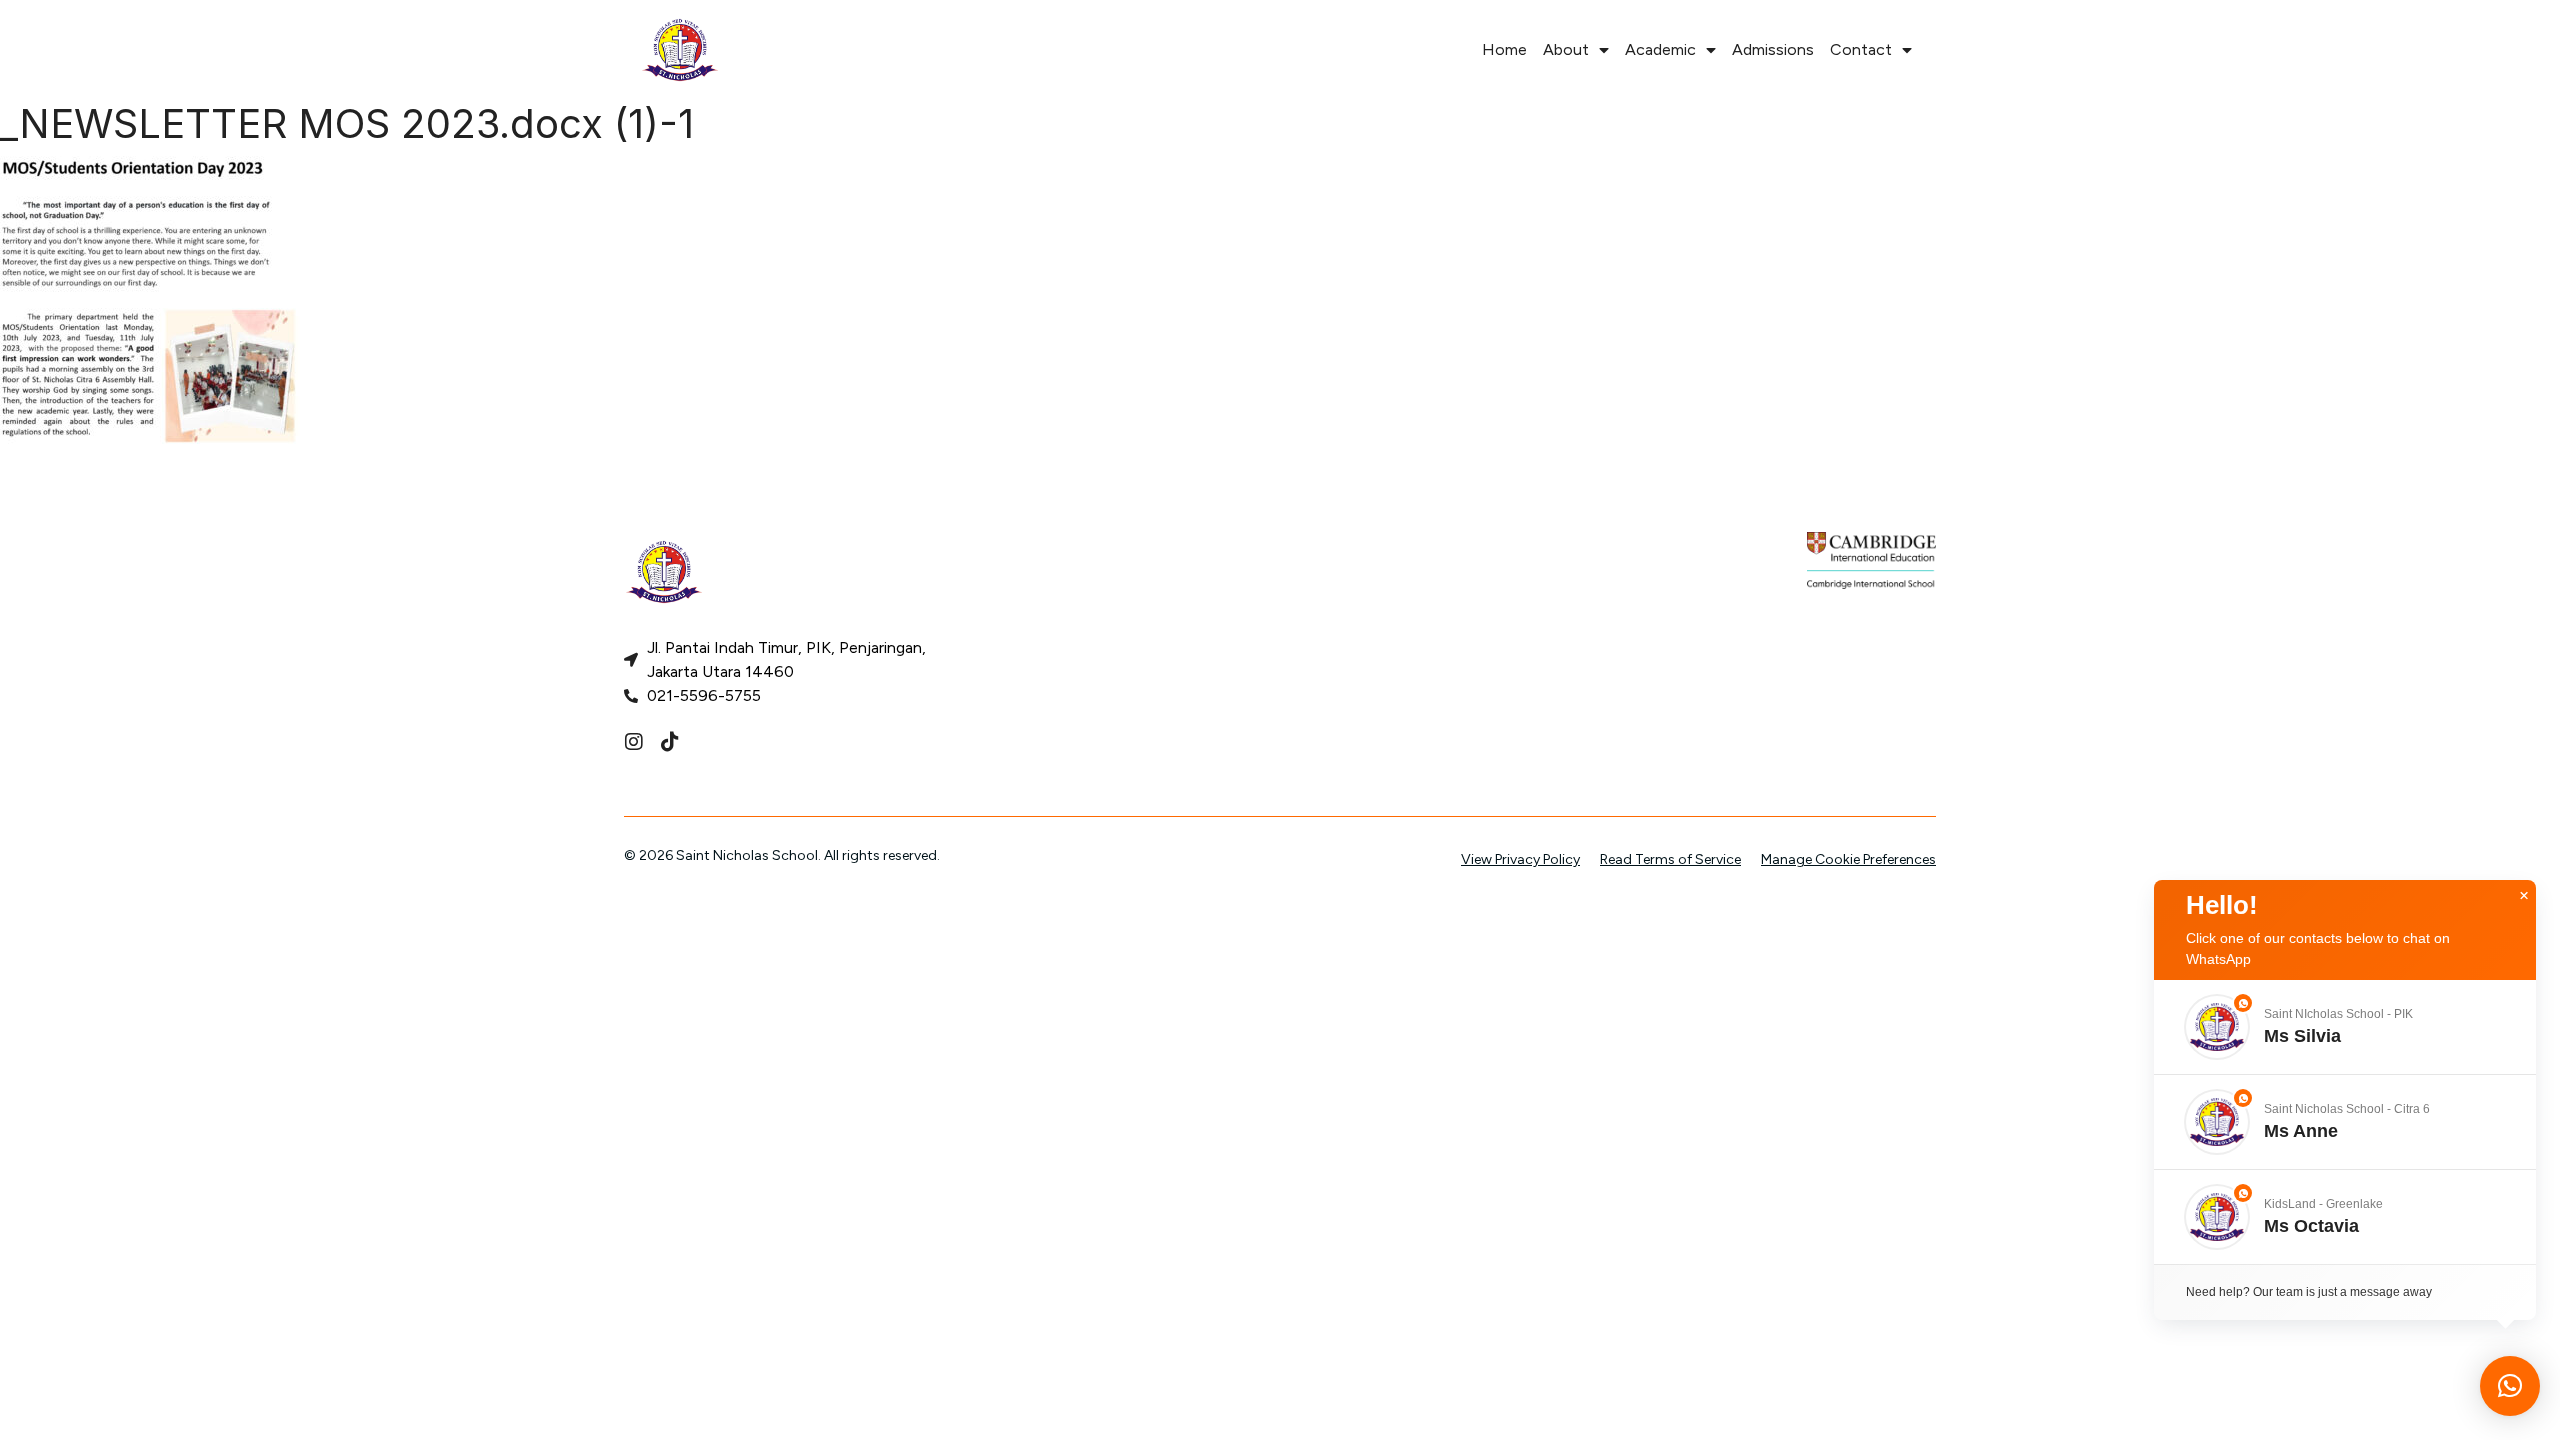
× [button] (2524, 896)
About (1566, 49)
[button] (2345, 1027)
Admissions (1773, 49)
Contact (1861, 49)
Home (1504, 49)
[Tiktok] (670, 742)
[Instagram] (634, 742)
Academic (1660, 49)
